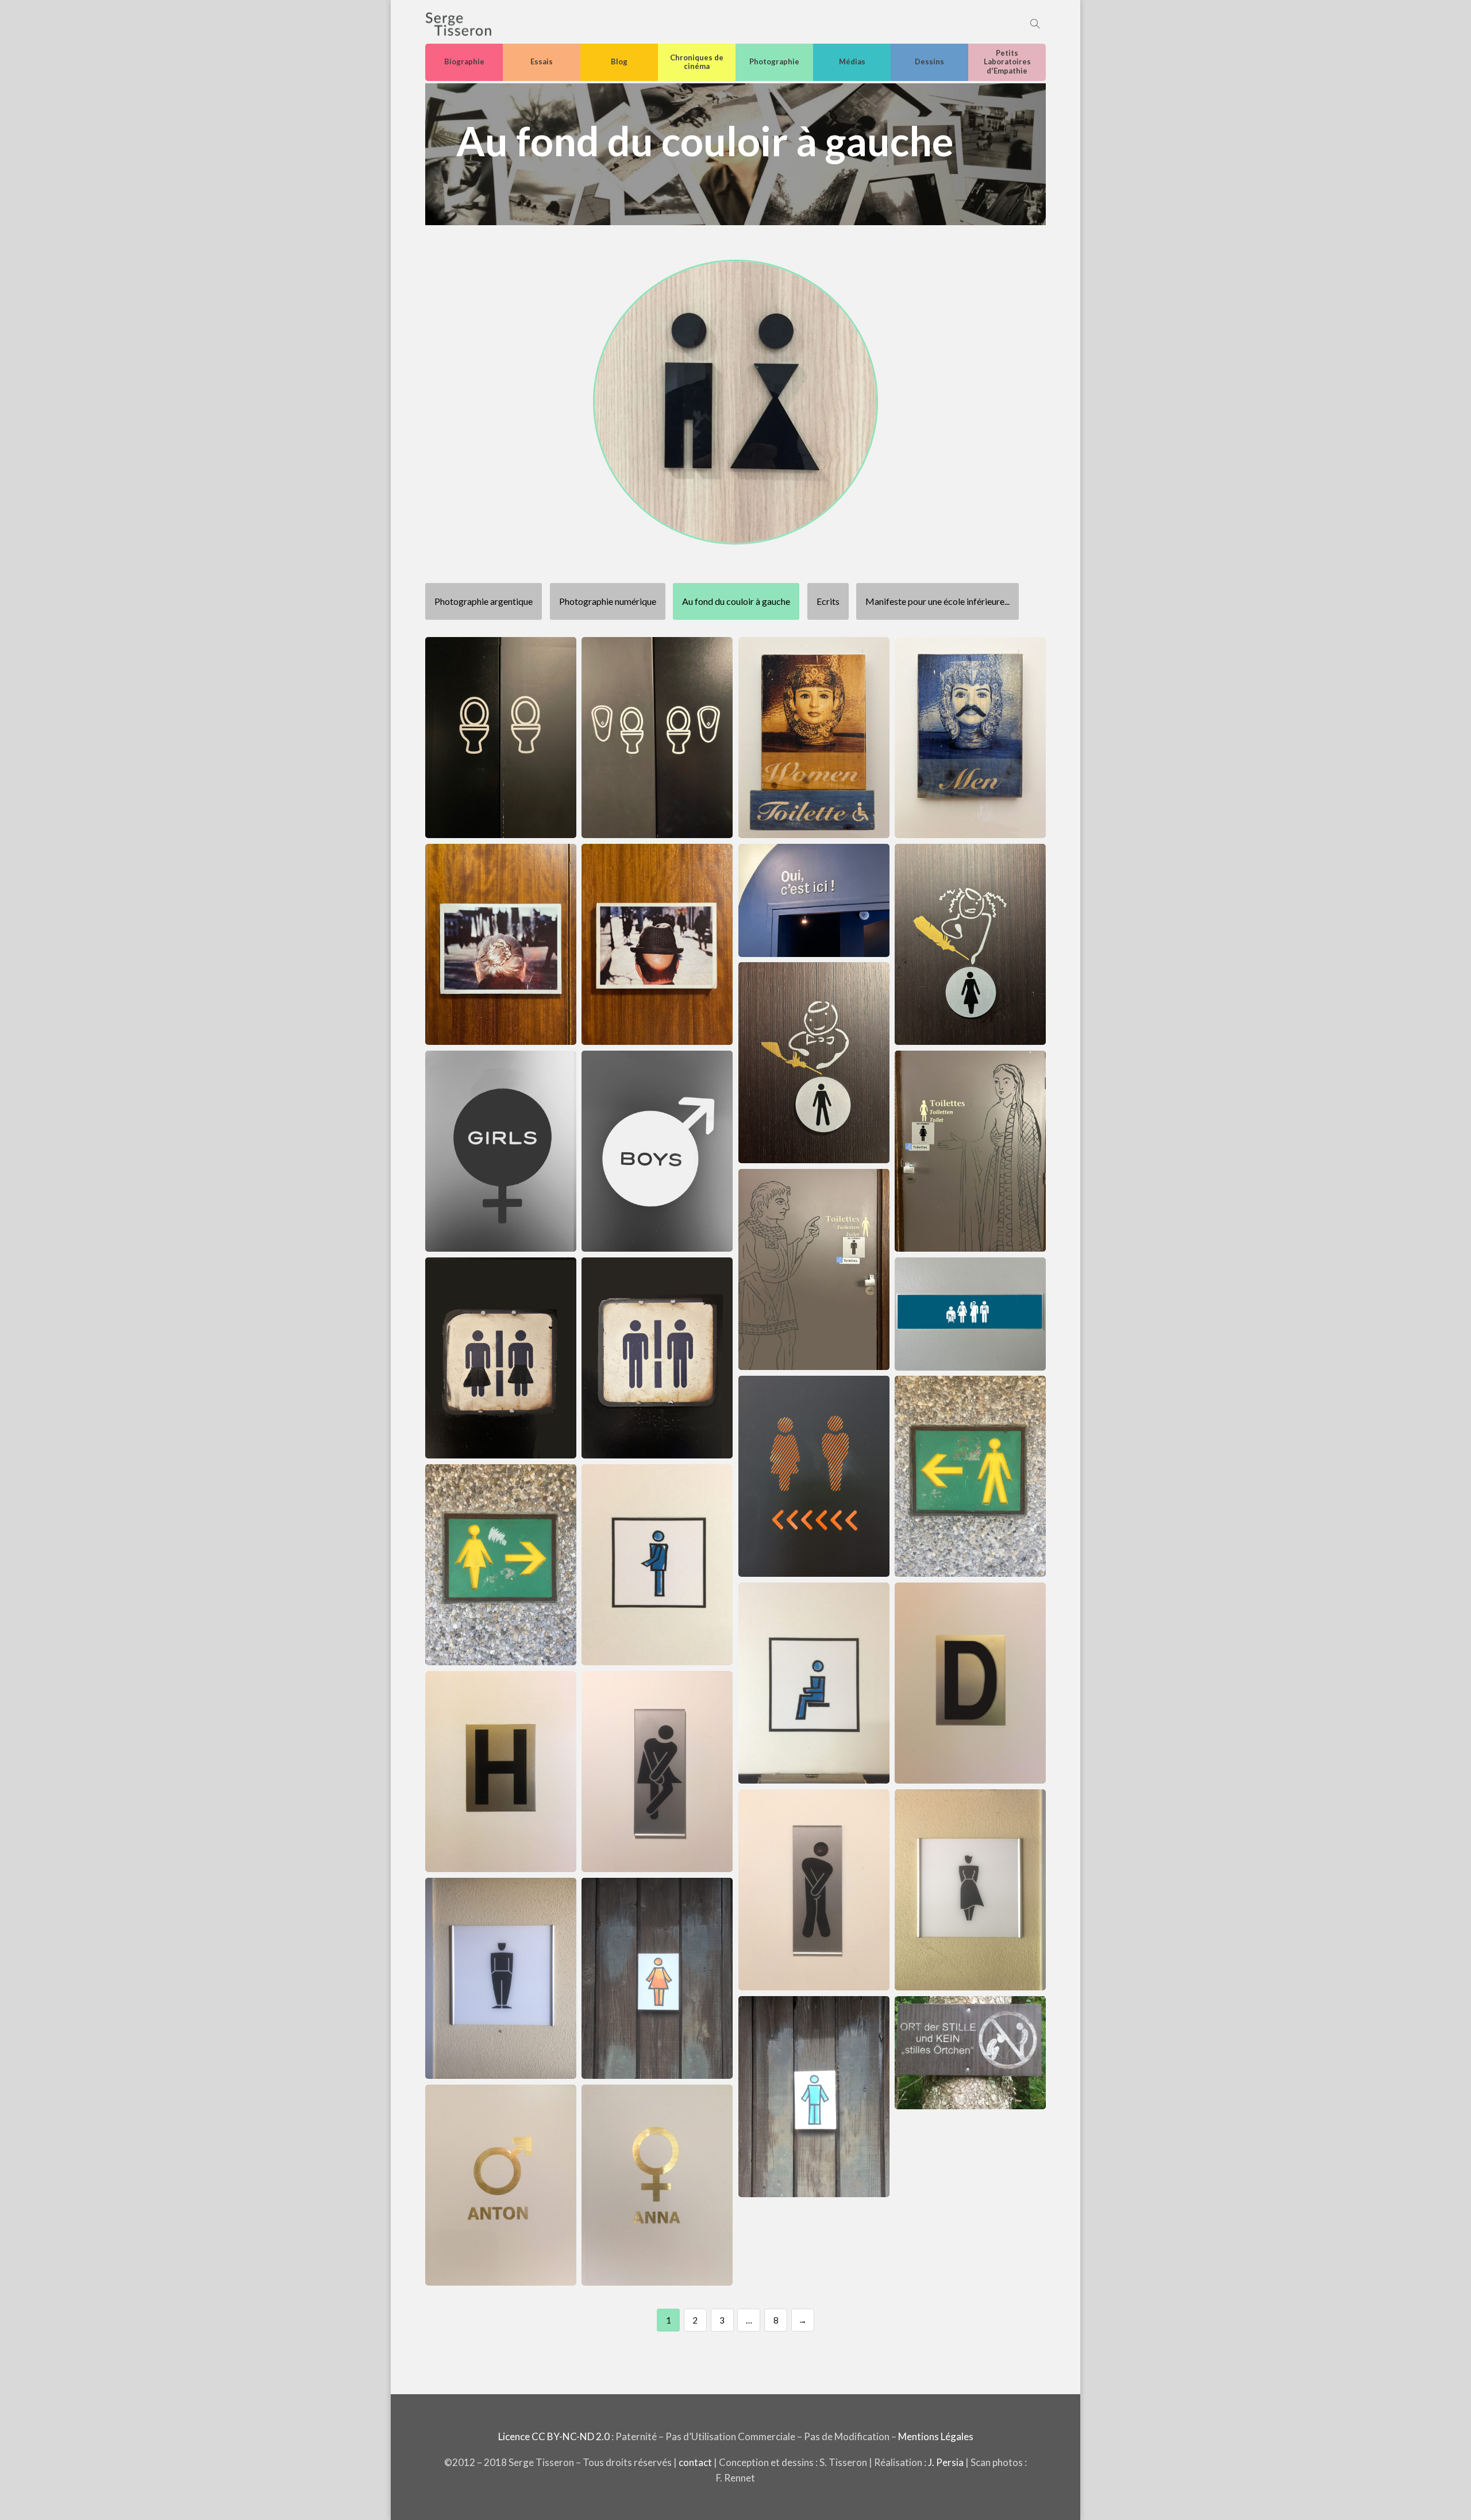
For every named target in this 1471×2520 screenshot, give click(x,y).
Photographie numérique (608, 601)
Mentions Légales (936, 2436)
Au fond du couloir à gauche (736, 601)
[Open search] (1035, 24)
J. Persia (946, 2462)
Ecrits (828, 601)
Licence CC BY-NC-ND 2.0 (554, 2436)
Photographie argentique (484, 601)
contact (695, 2462)
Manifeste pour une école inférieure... (937, 601)
